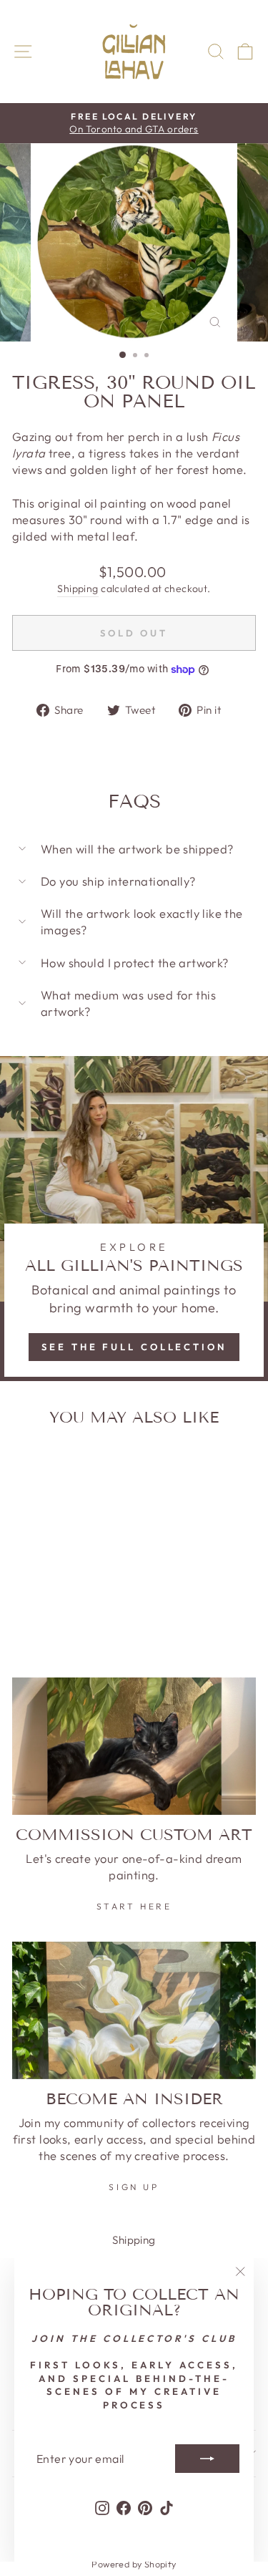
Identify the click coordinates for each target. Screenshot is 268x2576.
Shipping (78, 589)
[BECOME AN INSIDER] (134, 2010)
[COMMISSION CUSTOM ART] (134, 1746)
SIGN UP (134, 2187)
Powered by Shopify (134, 2564)
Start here (134, 1906)
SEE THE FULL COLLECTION (134, 1347)
